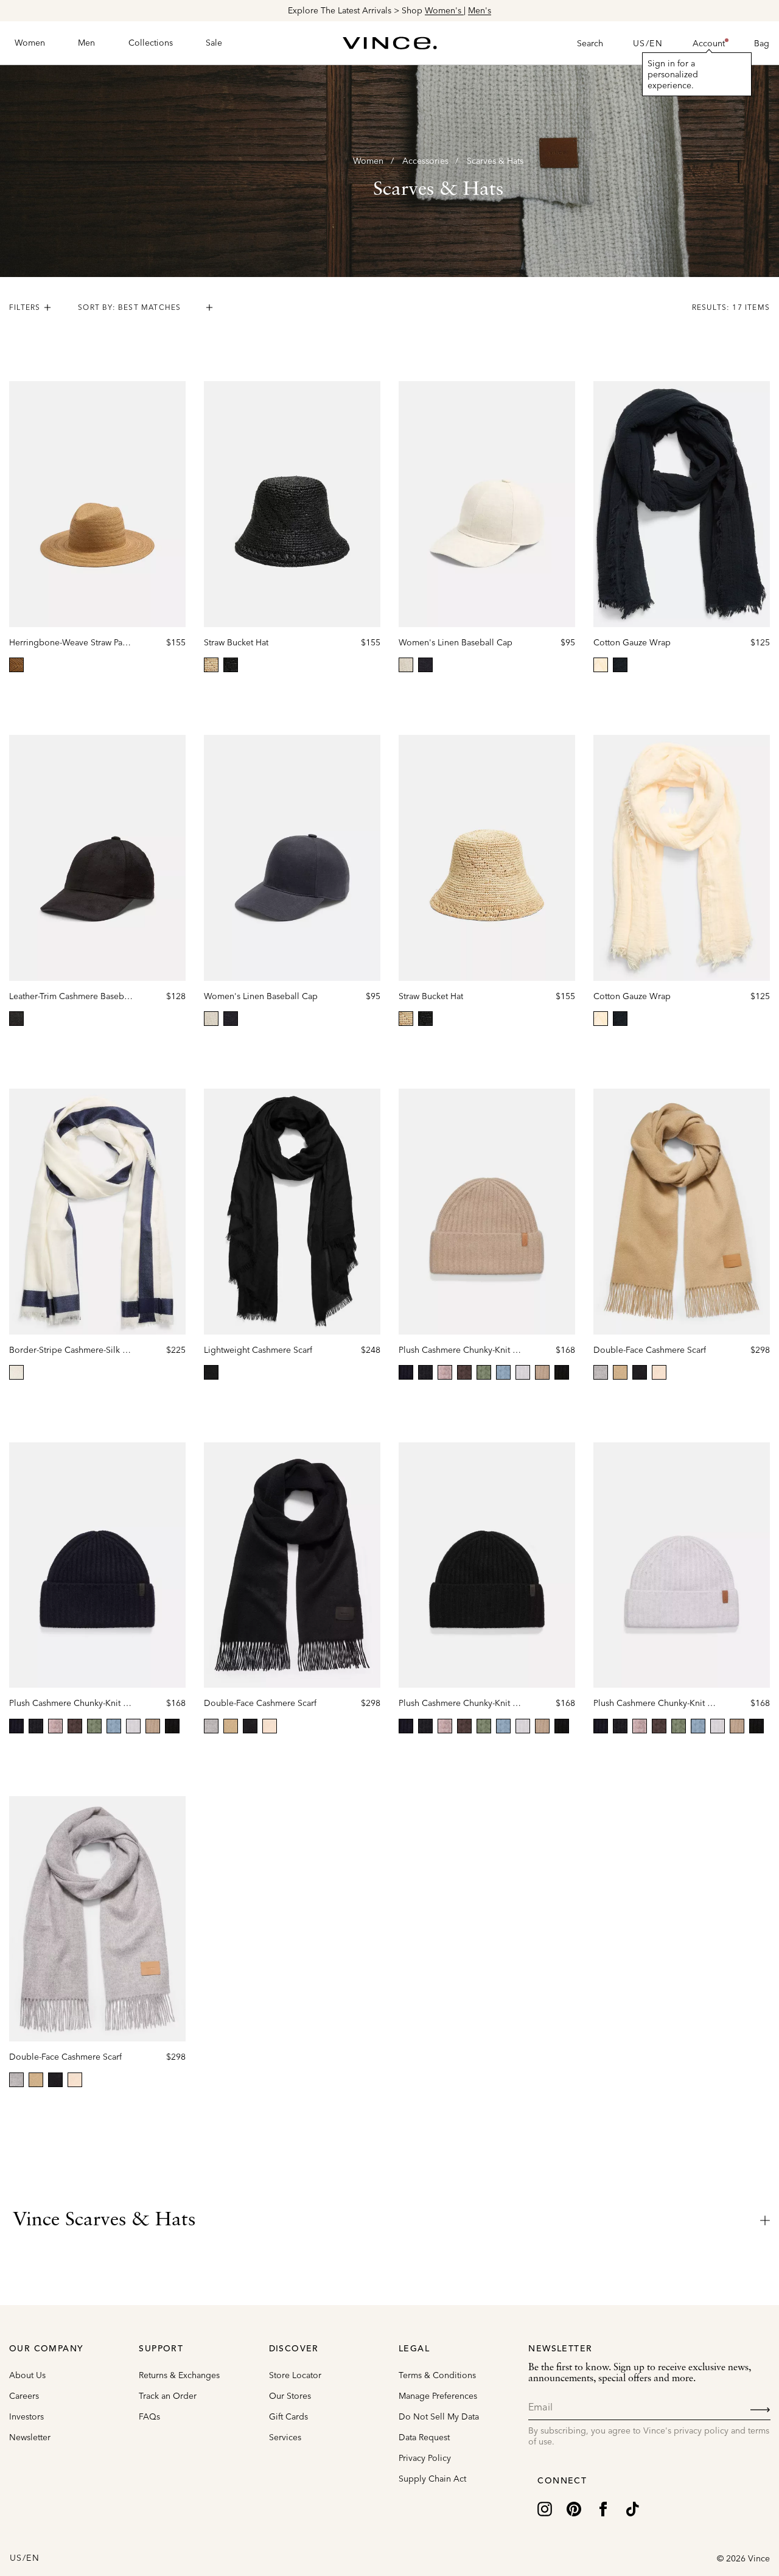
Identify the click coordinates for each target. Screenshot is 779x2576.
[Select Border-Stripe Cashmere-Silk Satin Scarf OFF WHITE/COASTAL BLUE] (16, 1372)
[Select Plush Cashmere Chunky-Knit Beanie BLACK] (562, 1372)
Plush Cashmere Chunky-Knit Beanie (469, 1350)
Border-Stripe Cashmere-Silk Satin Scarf (86, 1350)
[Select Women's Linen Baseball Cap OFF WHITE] (406, 665)
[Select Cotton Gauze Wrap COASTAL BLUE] (620, 665)
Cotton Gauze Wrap (632, 642)
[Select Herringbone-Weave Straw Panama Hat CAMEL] (16, 665)
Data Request (424, 2437)
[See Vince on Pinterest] (574, 2508)
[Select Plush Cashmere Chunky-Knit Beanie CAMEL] (542, 1372)
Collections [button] (151, 43)
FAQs (149, 2416)
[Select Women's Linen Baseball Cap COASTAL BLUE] (425, 665)
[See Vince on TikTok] (632, 2508)
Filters (25, 307)
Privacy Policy (425, 2458)
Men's (480, 10)
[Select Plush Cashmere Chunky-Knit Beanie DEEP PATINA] (484, 1372)
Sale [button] (214, 43)
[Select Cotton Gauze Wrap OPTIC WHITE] (601, 665)
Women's (444, 10)
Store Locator (295, 2375)
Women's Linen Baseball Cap (456, 642)
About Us (27, 2375)
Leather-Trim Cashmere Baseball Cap (80, 996)
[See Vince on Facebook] (603, 2508)
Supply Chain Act (432, 2479)
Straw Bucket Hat (236, 642)
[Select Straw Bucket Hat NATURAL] (211, 665)
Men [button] (86, 43)
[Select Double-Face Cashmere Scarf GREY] (601, 1372)
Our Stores (290, 2396)
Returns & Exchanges (179, 2375)
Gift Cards (288, 2416)
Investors (26, 2416)
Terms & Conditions (437, 2375)
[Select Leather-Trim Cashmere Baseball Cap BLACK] (16, 1019)
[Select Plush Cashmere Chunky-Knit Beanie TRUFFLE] (464, 1372)
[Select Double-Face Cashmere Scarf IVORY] (659, 1372)
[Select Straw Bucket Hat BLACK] (231, 665)
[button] (709, 43)
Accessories (425, 161)
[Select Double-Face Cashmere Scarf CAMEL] (620, 1372)
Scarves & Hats (495, 161)
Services (285, 2437)
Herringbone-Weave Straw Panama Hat (84, 642)
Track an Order (168, 2396)
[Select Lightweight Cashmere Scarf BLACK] (211, 1372)
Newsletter (30, 2437)
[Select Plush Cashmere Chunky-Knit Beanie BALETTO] (445, 1372)
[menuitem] (30, 43)
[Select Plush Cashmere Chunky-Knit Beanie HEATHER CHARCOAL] (425, 1372)
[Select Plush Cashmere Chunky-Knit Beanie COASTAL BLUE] (406, 1372)
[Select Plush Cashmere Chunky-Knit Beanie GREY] (523, 1372)
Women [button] (30, 43)
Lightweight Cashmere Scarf (258, 1350)
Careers (24, 2396)
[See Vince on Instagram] (545, 2508)
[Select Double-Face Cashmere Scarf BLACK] (640, 1372)
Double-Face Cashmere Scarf (650, 1350)
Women (368, 161)
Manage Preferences (438, 2396)
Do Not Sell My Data (439, 2416)
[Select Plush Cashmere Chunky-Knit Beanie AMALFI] (503, 1372)
